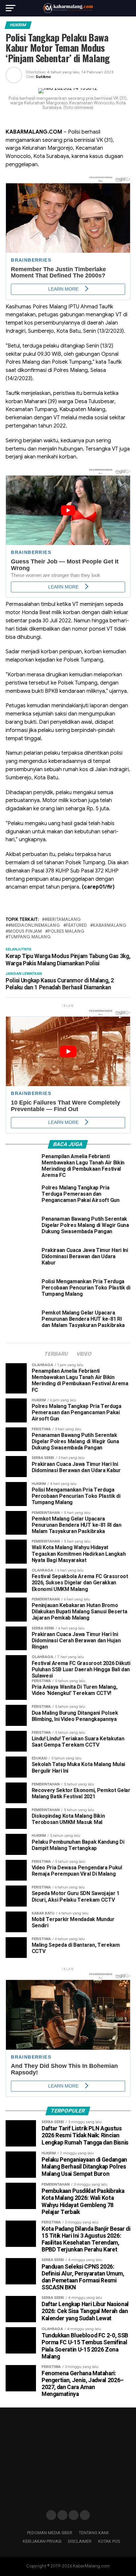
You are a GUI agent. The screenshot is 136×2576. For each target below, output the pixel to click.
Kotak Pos (109, 2541)
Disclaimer (80, 2541)
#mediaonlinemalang (34, 926)
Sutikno (43, 77)
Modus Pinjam (25, 932)
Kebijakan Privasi (42, 2541)
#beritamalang (63, 920)
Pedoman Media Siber (50, 2533)
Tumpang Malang (30, 937)
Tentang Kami (94, 2533)
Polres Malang (66, 932)
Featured (76, 926)
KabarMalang (110, 926)
